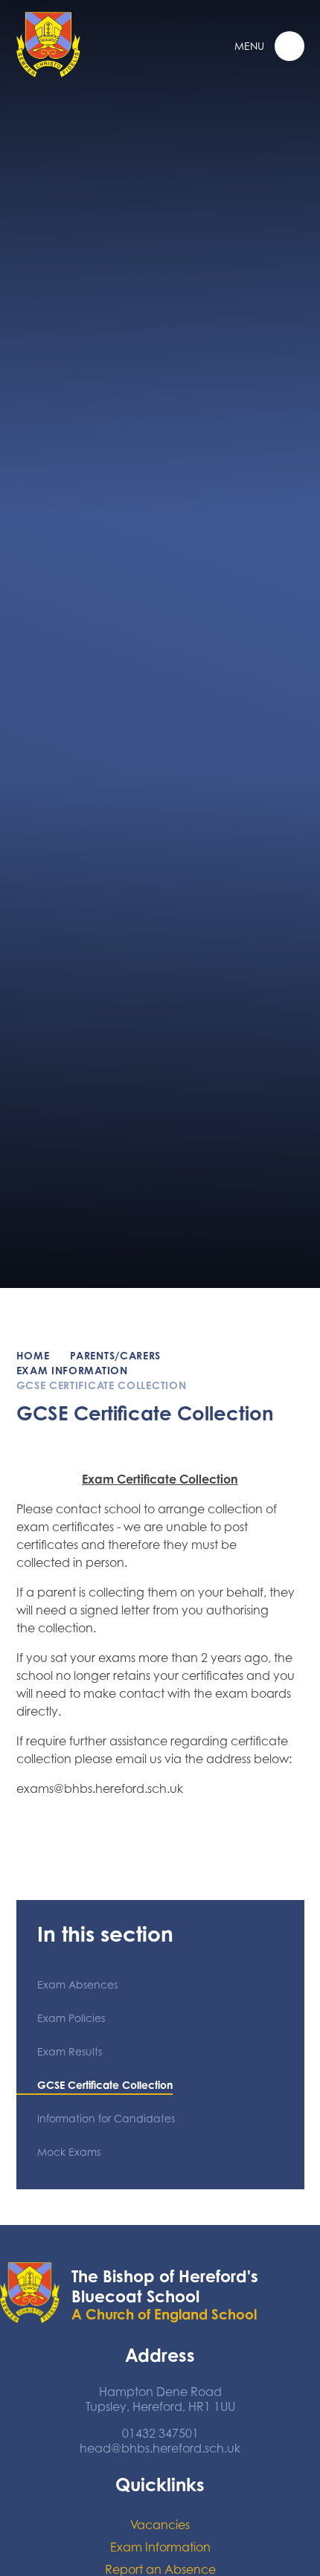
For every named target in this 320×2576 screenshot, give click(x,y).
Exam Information (72, 1370)
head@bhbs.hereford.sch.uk (160, 2448)
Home (33, 1355)
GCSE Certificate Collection (102, 1385)
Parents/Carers (115, 1355)
